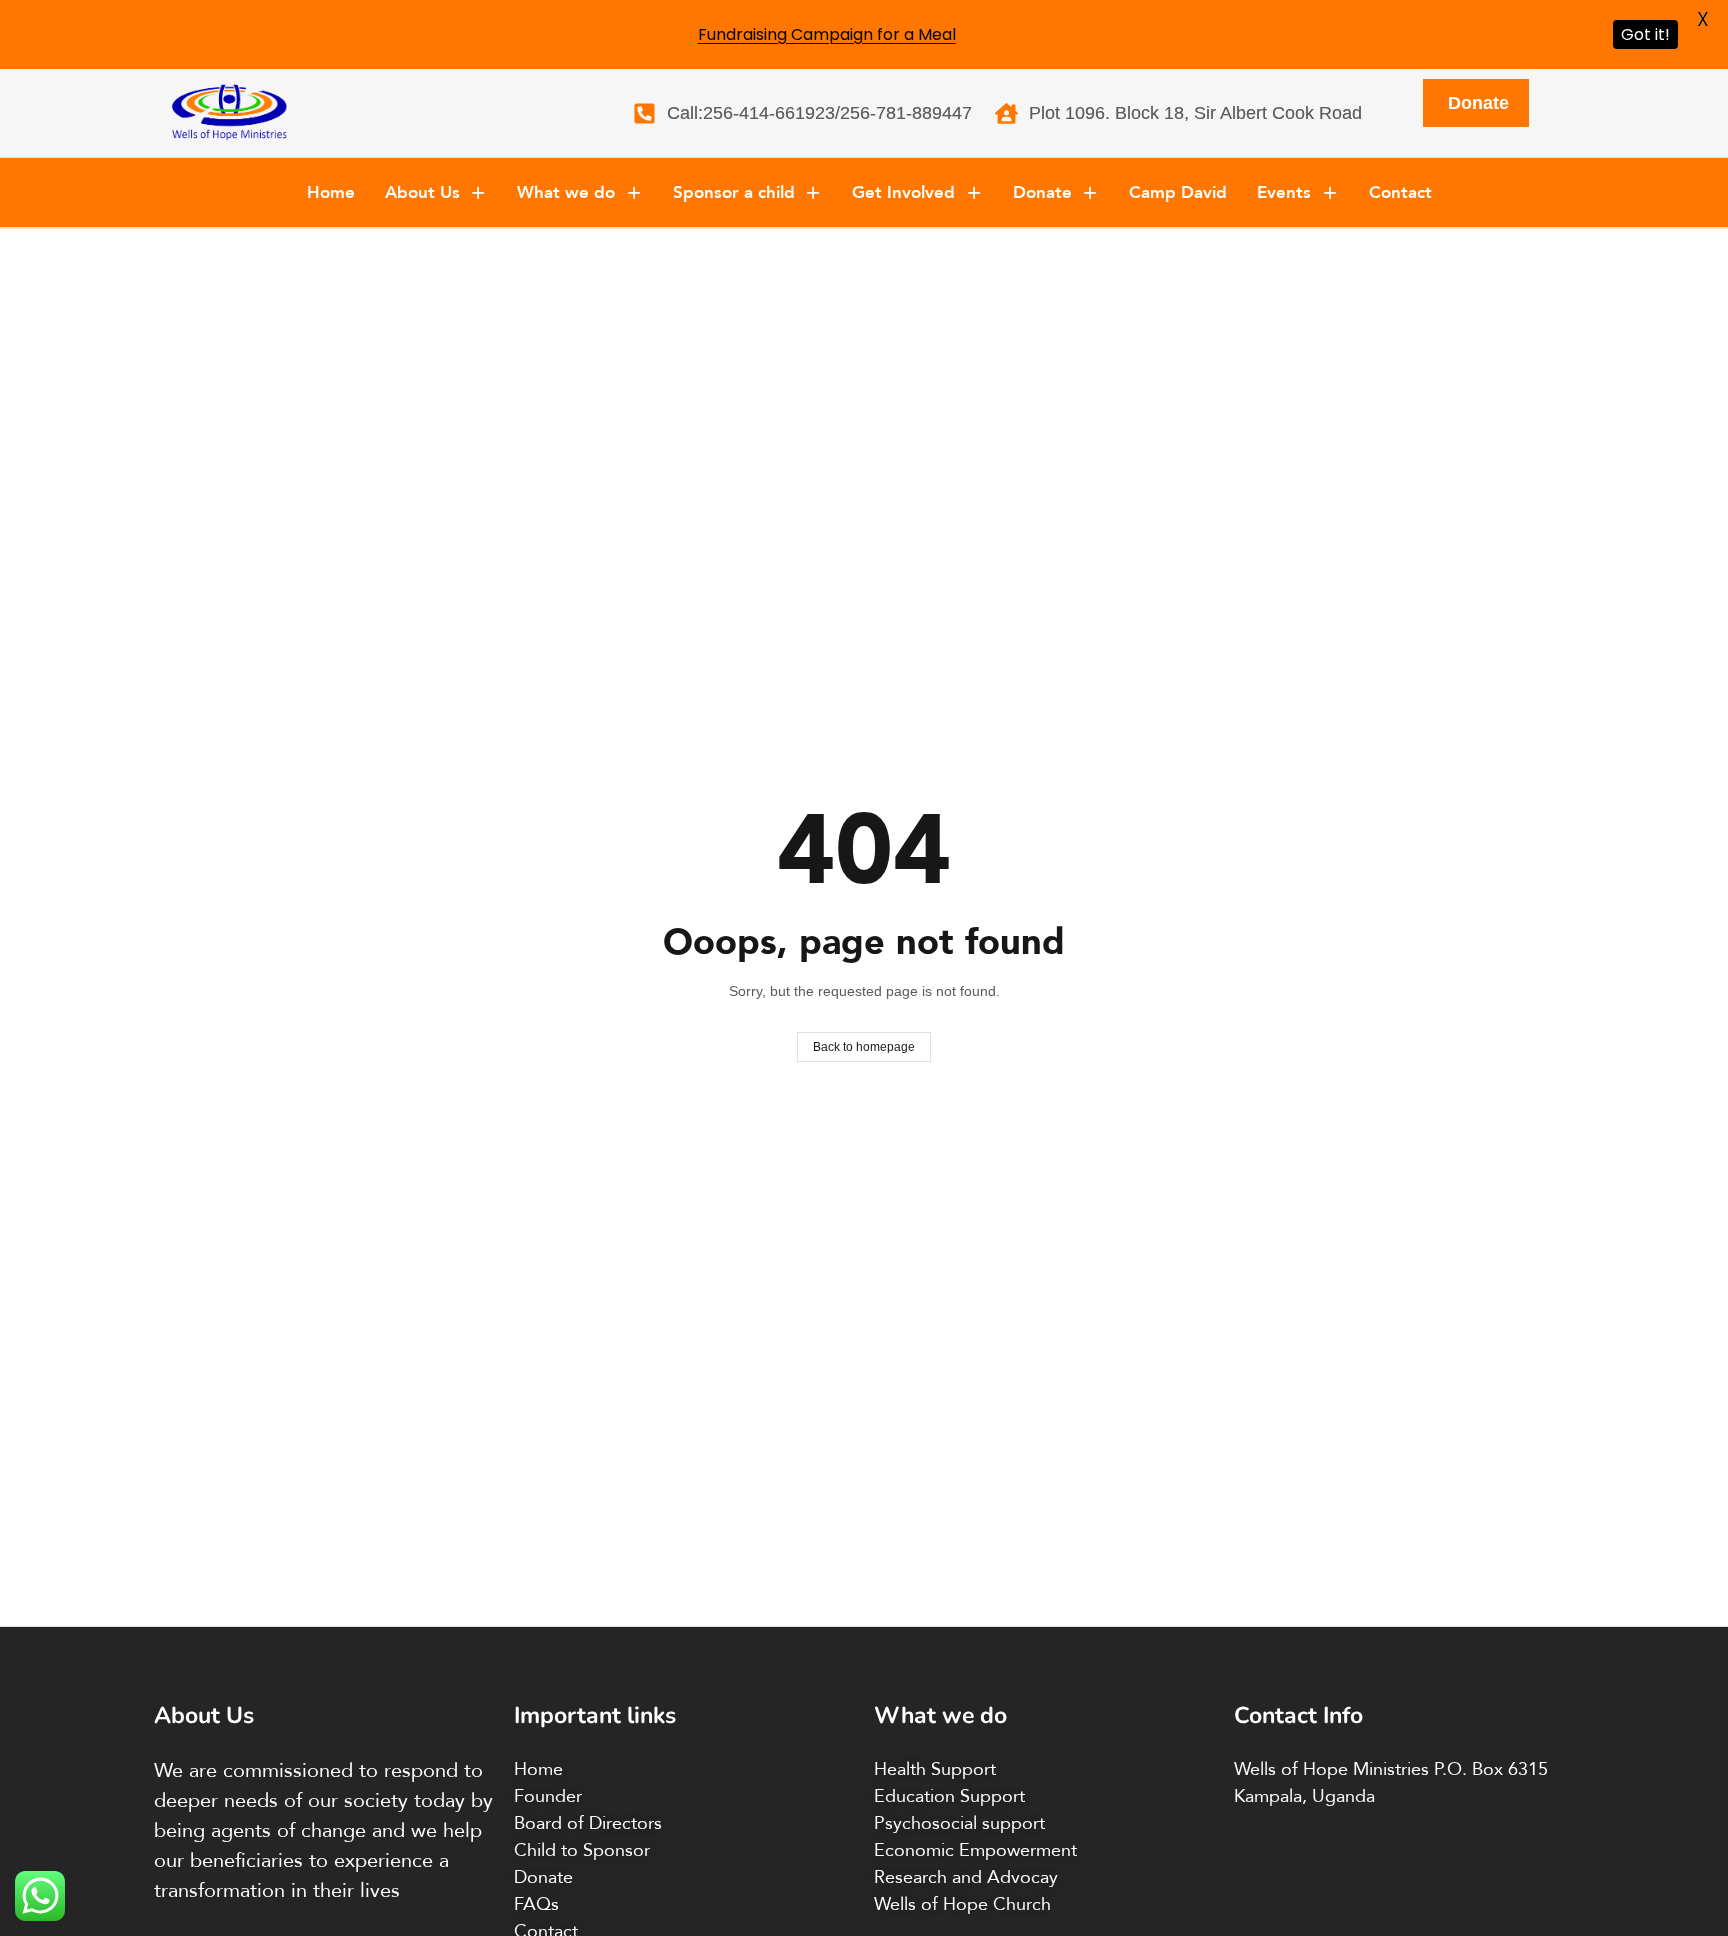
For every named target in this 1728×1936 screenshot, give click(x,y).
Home (331, 192)
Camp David (1178, 192)
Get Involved (903, 192)
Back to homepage (864, 1047)
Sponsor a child (734, 192)
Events (1284, 192)
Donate (1042, 192)
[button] (436, 192)
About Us (422, 192)
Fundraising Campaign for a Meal (827, 34)
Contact (1400, 192)
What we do (566, 192)
